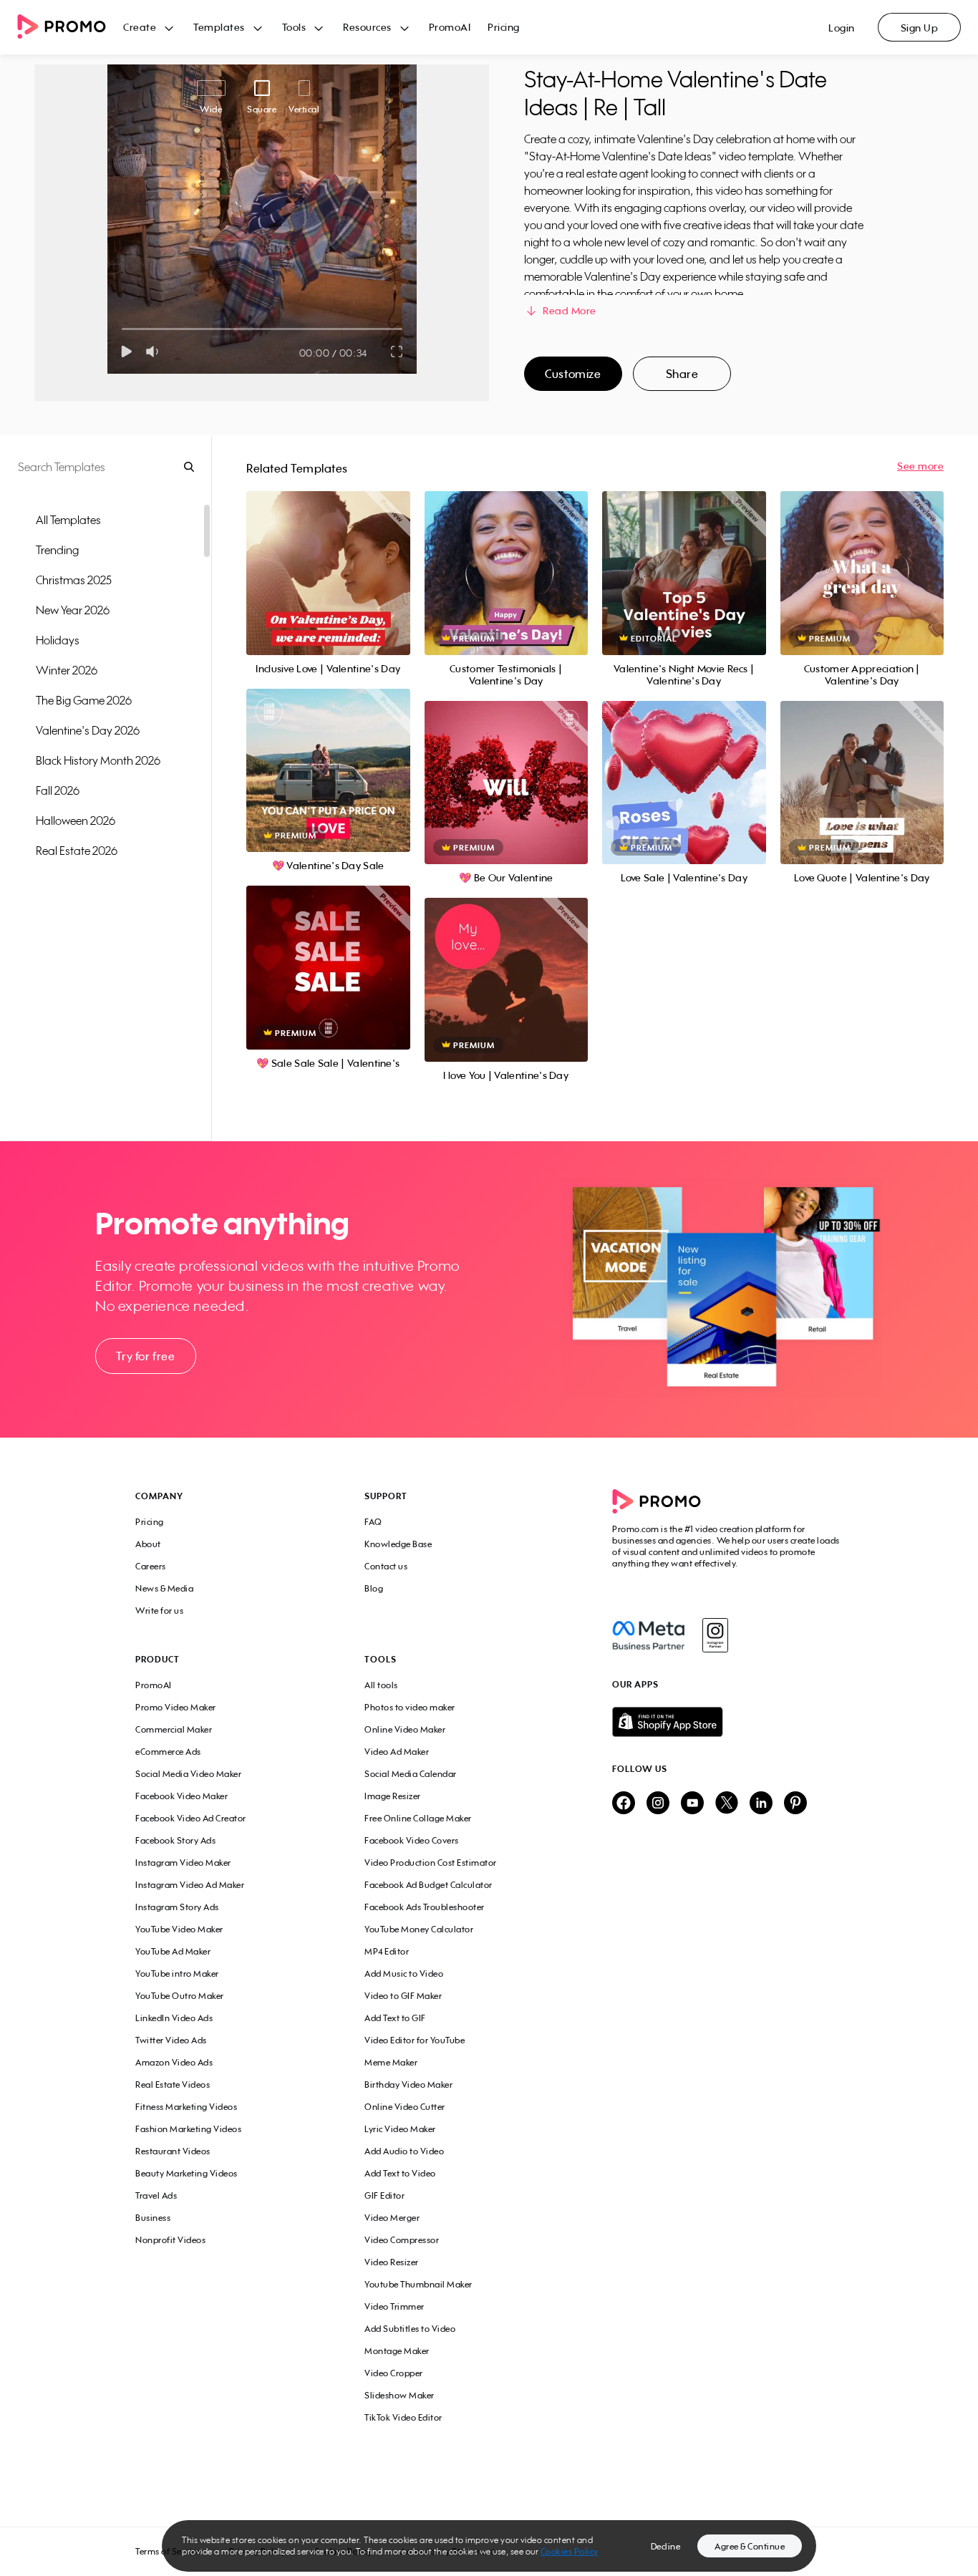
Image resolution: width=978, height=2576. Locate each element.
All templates (68, 520)
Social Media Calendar (411, 1774)
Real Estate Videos (173, 2084)
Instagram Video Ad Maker (190, 1885)
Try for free (145, 1356)
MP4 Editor (387, 1951)
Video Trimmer (394, 2306)
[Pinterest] (795, 1804)
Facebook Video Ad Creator (191, 1818)
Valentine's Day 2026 (88, 730)
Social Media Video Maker (188, 1774)
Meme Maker (391, 2062)
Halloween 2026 (76, 820)
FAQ (373, 1522)
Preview (328, 557)
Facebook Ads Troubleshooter (425, 1907)
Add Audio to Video (404, 2151)
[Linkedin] (761, 1804)
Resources (367, 27)
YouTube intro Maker (177, 1974)
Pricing (504, 27)
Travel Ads (156, 2195)
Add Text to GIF (395, 2018)
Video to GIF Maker (403, 1996)
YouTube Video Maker (179, 1929)
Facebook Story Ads (175, 1840)
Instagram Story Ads (177, 1907)
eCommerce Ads (168, 1752)
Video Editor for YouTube (415, 2040)
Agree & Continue (750, 2546)
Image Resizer (393, 1796)
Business (153, 2218)
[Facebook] (648, 1635)
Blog (374, 1588)
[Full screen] (397, 352)
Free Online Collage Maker (418, 1818)
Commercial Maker (174, 1729)
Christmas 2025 (74, 580)
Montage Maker (397, 2351)
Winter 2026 (67, 670)
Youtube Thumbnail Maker (418, 2284)
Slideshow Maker (400, 2395)
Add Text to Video (400, 2173)
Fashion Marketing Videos (188, 2129)
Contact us (386, 1566)
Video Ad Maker (397, 1752)
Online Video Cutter (405, 2107)
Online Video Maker (405, 1729)
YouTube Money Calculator (419, 1929)
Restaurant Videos (173, 2151)
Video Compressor (402, 2240)
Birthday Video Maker (408, 2084)
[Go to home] (70, 28)
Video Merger (392, 2218)
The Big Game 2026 (84, 700)
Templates (219, 27)
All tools (381, 1685)
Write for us (159, 1611)
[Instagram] (715, 1635)
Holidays (58, 640)
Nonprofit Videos (170, 2240)
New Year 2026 (73, 610)
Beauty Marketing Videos (187, 2173)
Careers (151, 1566)
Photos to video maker (410, 1707)
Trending (57, 550)
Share (682, 374)
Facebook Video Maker (181, 1796)
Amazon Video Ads (174, 2062)
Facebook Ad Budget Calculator (429, 1885)
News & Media (164, 1588)
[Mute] (155, 352)
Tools (294, 27)
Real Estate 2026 (77, 851)
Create (140, 27)
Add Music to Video (404, 1974)
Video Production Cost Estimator (431, 1863)
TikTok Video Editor (403, 2417)
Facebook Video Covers (412, 1840)
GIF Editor (384, 2195)
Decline (666, 2546)
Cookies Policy (570, 2551)
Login (842, 28)
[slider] (122, 329)
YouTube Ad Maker (173, 1951)
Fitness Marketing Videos (186, 2107)
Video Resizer (392, 2262)
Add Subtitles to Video (410, 2329)
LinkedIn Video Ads (174, 2018)
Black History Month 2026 (98, 760)
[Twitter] (727, 1804)
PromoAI (450, 27)
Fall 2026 (58, 790)
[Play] (126, 352)
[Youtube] (692, 1804)
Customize (573, 374)
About (148, 1544)
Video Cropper (394, 2373)
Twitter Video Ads (171, 2040)
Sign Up (920, 28)
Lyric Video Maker (400, 2129)
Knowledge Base (398, 1544)
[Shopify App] (727, 1722)
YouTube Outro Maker (180, 1996)
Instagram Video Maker (183, 1863)
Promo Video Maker (176, 1707)
